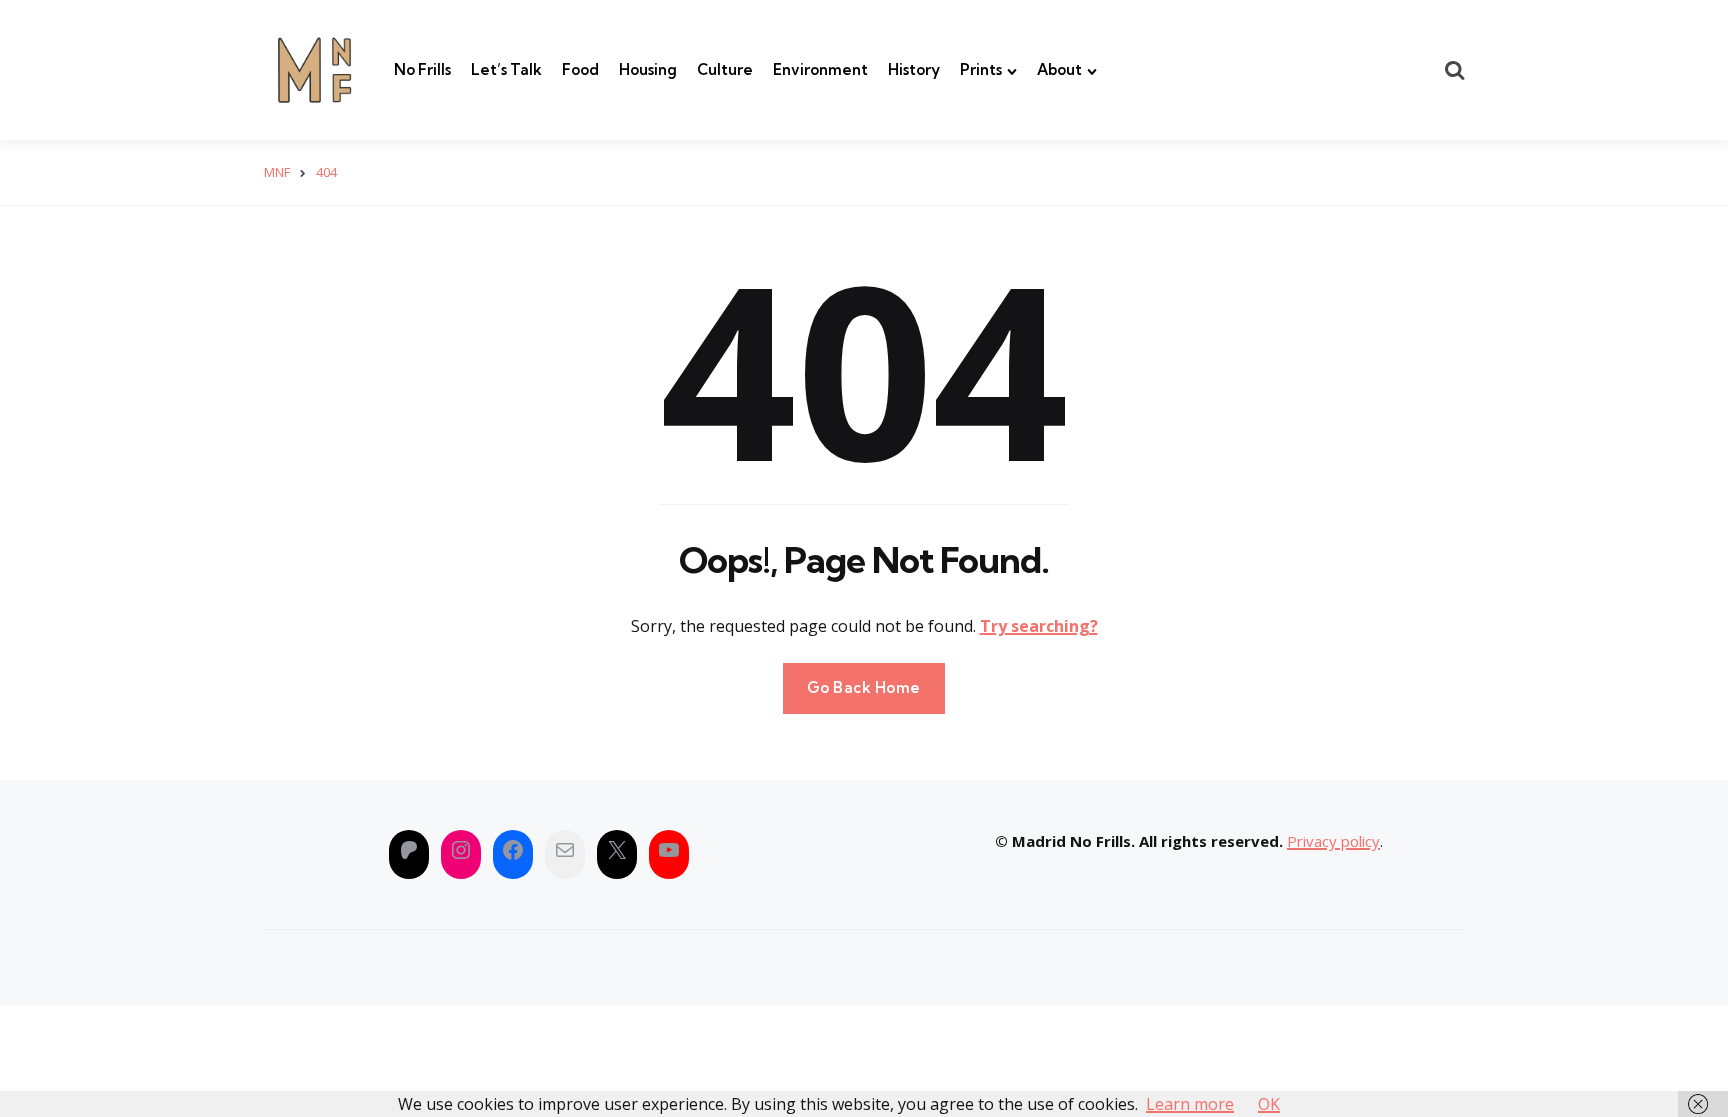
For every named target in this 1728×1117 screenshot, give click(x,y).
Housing (648, 69)
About (1059, 69)
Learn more (1190, 1104)
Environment (820, 69)
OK (1269, 1104)
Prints (981, 69)
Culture (725, 69)
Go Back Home (864, 687)
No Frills (422, 69)
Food (580, 69)
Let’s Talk (506, 69)
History (914, 69)
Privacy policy (1333, 841)
